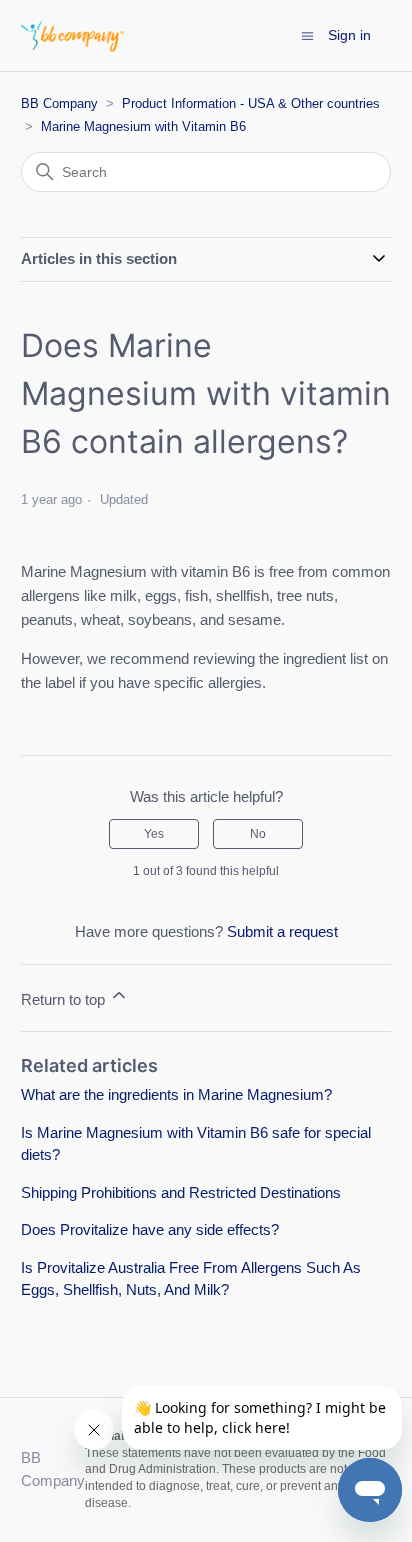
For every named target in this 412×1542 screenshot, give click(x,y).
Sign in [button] (349, 35)
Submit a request (282, 931)
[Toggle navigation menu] (307, 34)
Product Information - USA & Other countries (251, 103)
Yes (154, 834)
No (258, 834)
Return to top (65, 999)
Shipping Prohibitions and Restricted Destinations (181, 1192)
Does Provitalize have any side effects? (150, 1229)
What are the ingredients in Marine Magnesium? (176, 1094)
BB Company (59, 103)
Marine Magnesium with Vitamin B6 (143, 126)
